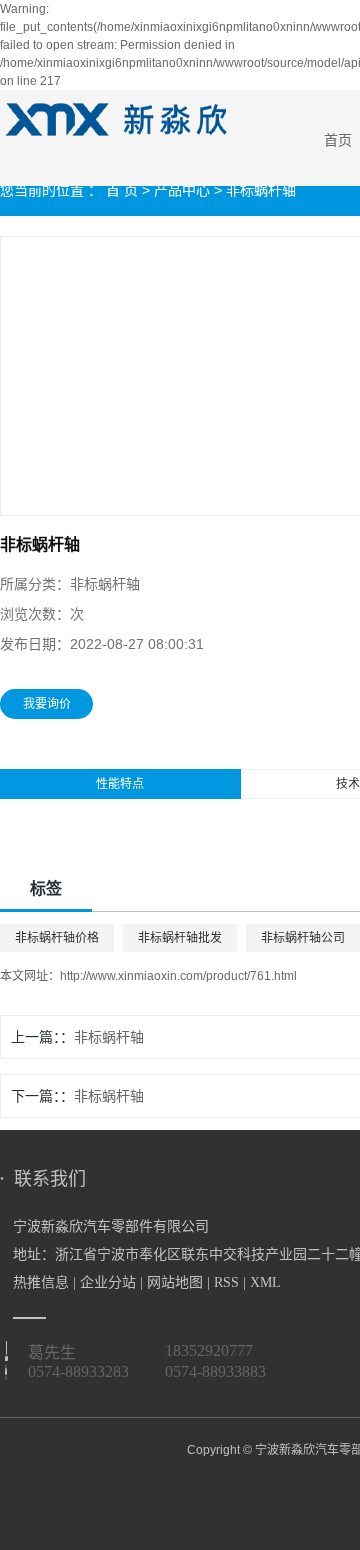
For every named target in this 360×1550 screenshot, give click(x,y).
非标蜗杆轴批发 (180, 938)
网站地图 (175, 1282)
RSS (226, 1282)
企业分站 (108, 1282)
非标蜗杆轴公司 (303, 938)
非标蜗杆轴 (261, 190)
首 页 (122, 190)
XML (265, 1282)
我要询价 (47, 704)
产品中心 (182, 190)
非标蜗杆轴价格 (57, 938)
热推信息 (41, 1282)
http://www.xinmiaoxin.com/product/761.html (178, 976)
